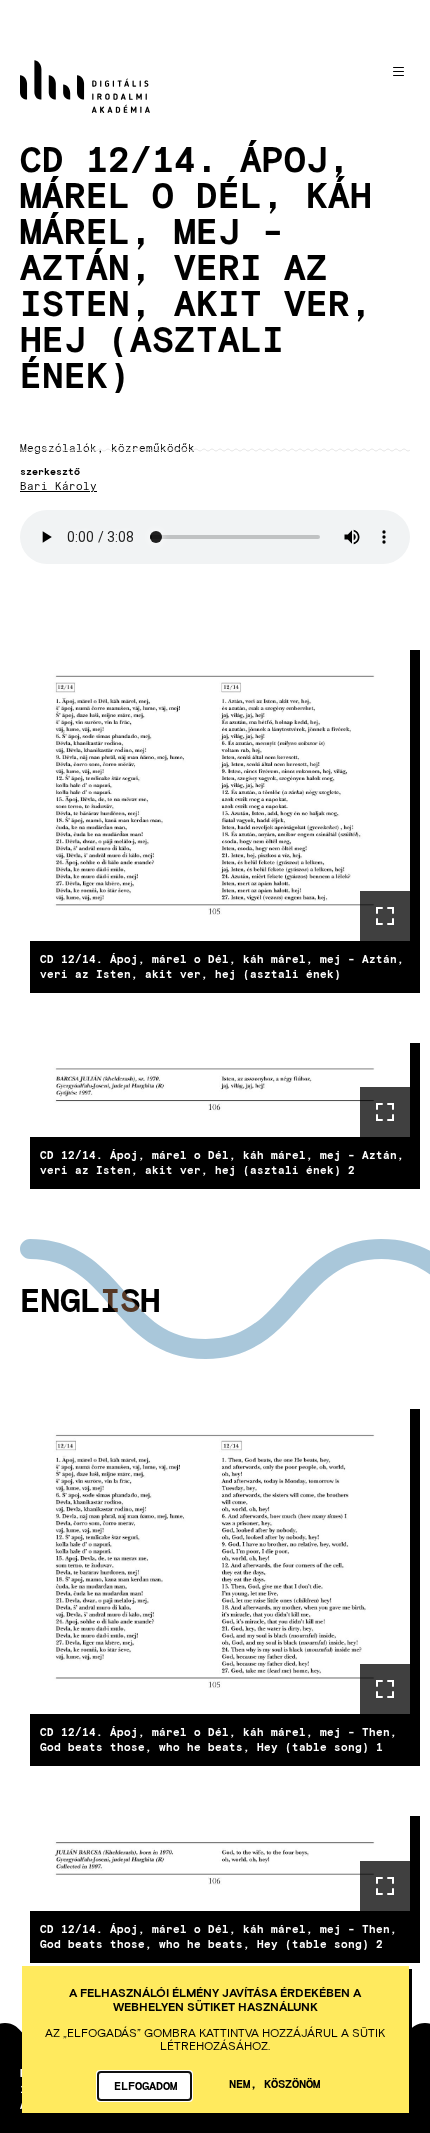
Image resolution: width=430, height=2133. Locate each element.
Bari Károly (58, 487)
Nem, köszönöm (274, 2083)
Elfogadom (145, 2085)
